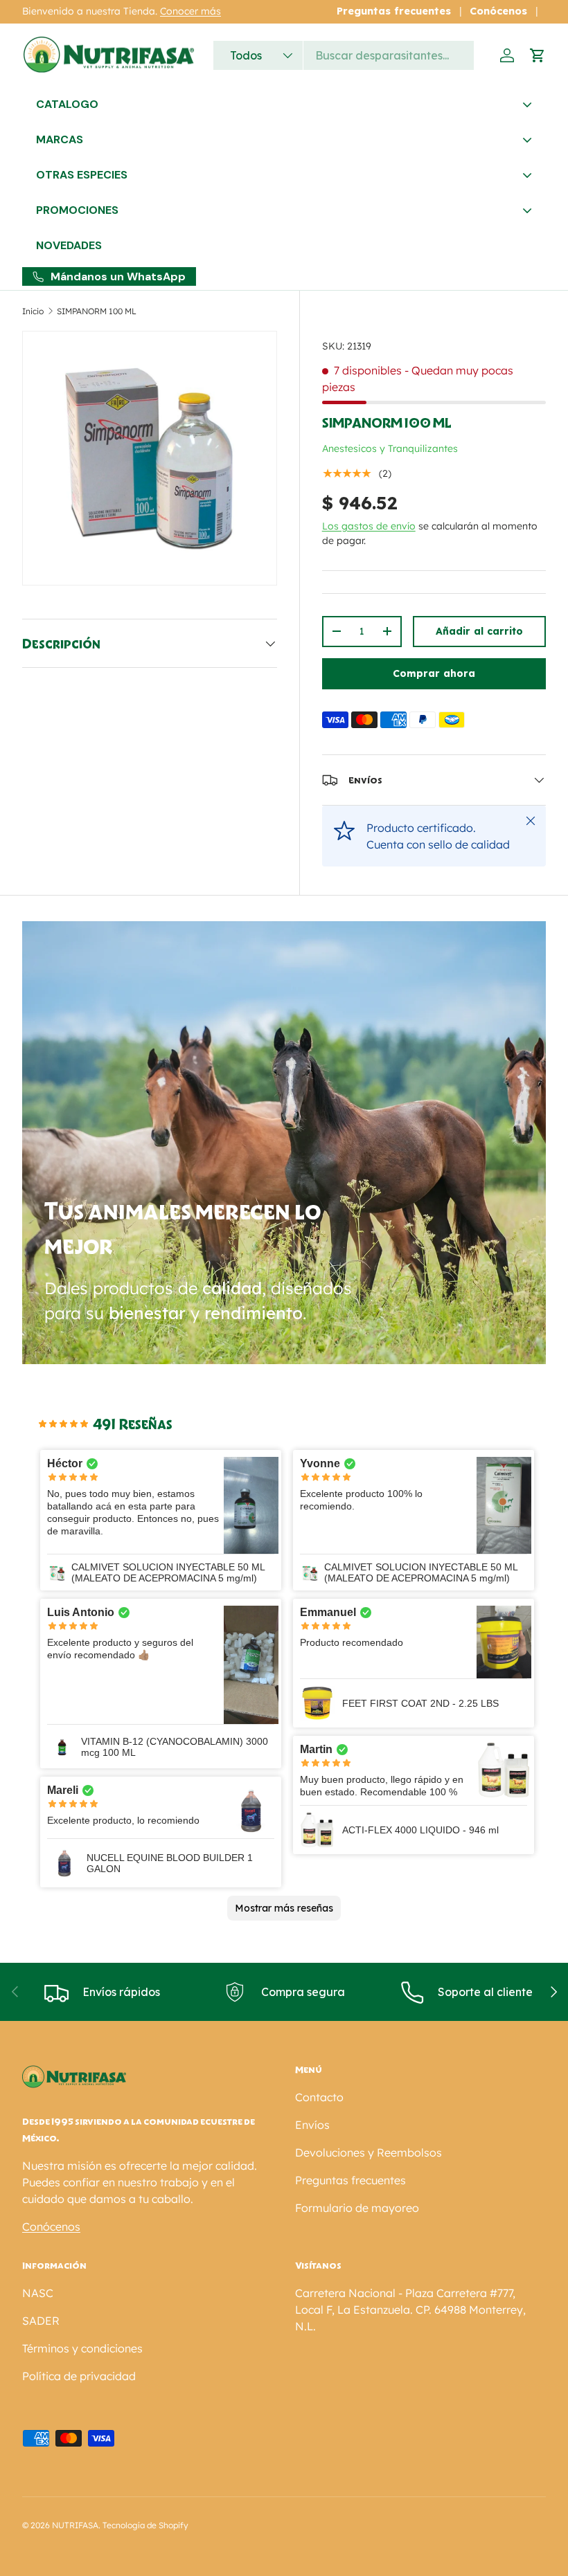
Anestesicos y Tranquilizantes (390, 448)
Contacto (319, 2097)
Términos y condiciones (82, 2348)
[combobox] (344, 55)
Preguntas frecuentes (394, 11)
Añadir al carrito (479, 631)
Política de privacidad (79, 2376)
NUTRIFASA (75, 2525)
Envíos (312, 2125)
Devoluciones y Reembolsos (369, 2152)
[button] (538, 55)
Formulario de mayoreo (357, 2208)
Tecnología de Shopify (145, 2525)
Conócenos (498, 11)
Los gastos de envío (369, 526)
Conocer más (190, 11)
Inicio (33, 311)
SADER (41, 2321)
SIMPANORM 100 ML (97, 311)
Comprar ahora (434, 673)
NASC (38, 2293)
